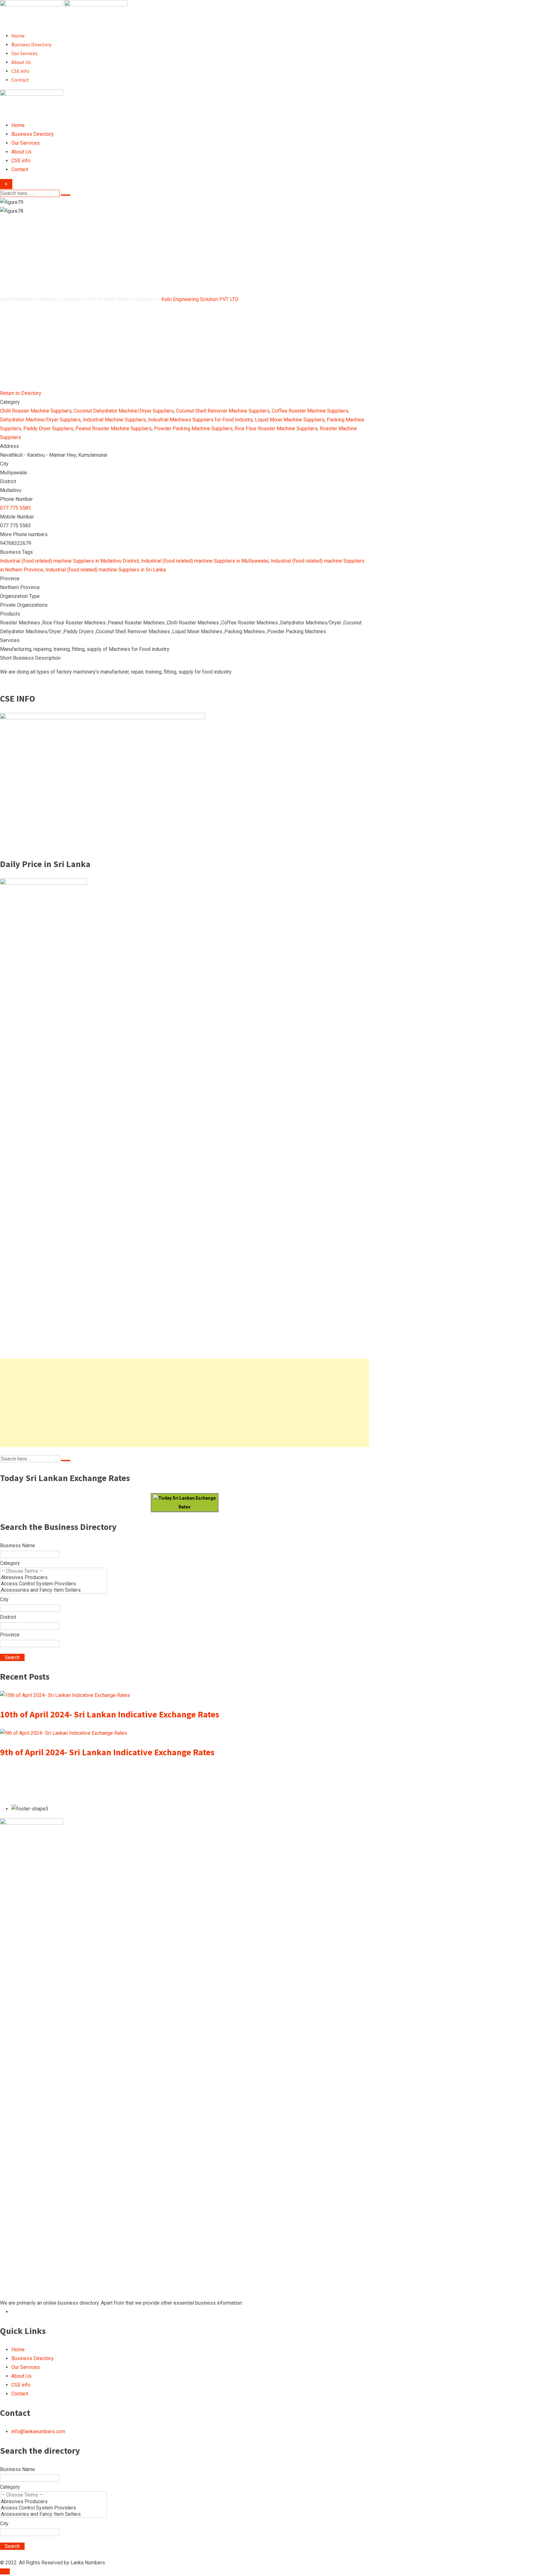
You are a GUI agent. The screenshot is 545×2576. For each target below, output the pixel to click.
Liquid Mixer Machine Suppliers (290, 420)
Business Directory (31, 44)
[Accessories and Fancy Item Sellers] (53, 1590)
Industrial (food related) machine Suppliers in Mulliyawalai (205, 561)
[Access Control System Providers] (53, 1584)
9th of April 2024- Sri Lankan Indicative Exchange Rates (107, 1752)
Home (18, 36)
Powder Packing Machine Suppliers (193, 428)
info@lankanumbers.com (38, 2431)
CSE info (20, 71)
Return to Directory (21, 393)
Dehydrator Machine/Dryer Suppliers (40, 420)
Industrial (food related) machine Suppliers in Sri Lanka (106, 570)
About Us (21, 62)
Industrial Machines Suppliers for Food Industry (200, 420)
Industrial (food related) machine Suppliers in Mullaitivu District (69, 561)
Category (10, 1563)
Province (10, 1635)
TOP (5, 2571)
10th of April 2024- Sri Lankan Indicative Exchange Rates (110, 1714)
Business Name (18, 1546)
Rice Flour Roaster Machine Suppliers (276, 428)
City (4, 1599)
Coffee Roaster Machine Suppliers (310, 411)
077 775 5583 (15, 508)
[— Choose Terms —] (53, 1571)
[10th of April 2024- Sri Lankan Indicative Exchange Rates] (65, 1695)
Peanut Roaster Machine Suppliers (114, 428)
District (8, 1617)
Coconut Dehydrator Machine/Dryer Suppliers (124, 411)
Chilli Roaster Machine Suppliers (36, 411)
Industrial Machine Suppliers (114, 420)
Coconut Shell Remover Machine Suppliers (223, 411)
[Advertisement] (185, 1403)
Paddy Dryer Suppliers (48, 428)
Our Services (24, 53)
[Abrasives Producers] (53, 1577)
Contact (20, 80)
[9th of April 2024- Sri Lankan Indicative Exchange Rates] (64, 1733)
